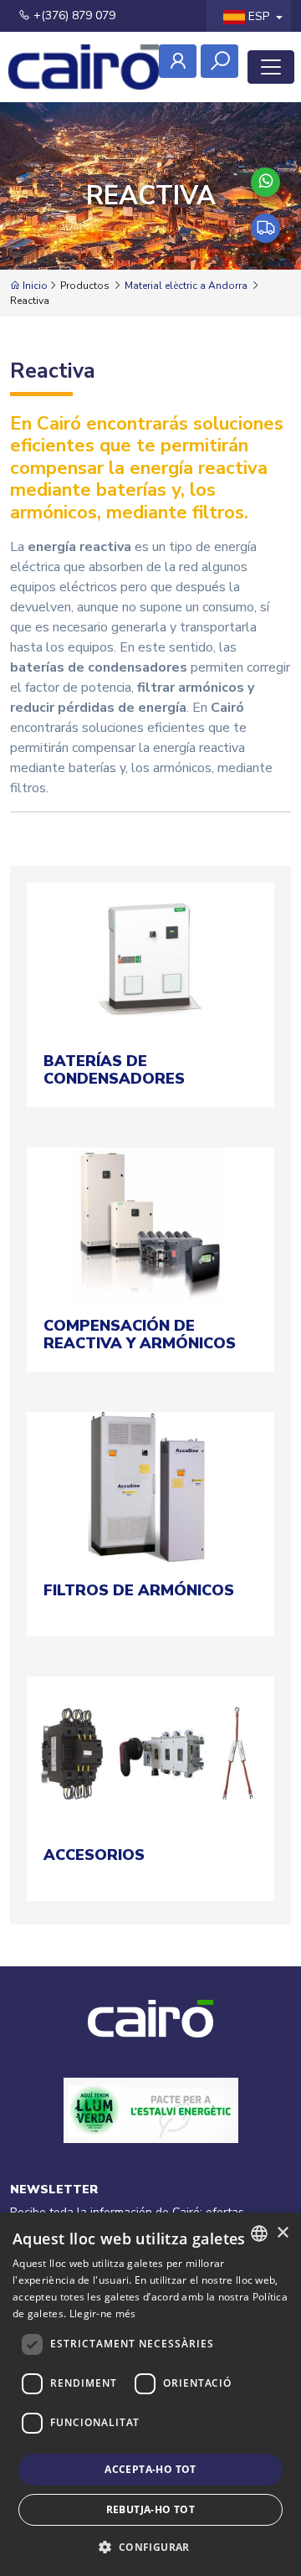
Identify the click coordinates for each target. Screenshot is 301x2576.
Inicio (34, 286)
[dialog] (150, 2394)
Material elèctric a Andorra (186, 286)
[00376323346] (265, 182)
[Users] (178, 61)
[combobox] (259, 2233)
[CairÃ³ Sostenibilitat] (151, 2129)
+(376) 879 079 (73, 15)
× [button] (282, 2233)
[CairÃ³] (84, 67)
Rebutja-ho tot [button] (151, 2509)
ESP (259, 16)
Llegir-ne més (103, 2313)
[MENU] (271, 67)
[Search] (219, 61)
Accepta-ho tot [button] (150, 2469)
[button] (150, 2547)
